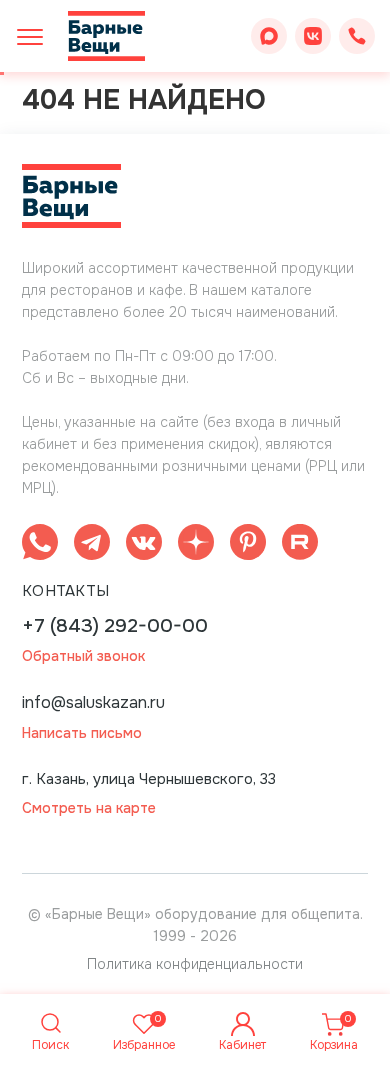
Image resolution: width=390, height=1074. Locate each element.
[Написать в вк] (144, 545)
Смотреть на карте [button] (89, 808)
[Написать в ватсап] (40, 545)
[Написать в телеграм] (92, 545)
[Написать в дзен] (196, 545)
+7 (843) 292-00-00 (115, 626)
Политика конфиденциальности (195, 964)
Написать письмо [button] (82, 733)
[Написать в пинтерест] (248, 545)
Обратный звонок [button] (83, 656)
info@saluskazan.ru (93, 702)
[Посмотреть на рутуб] (300, 545)
